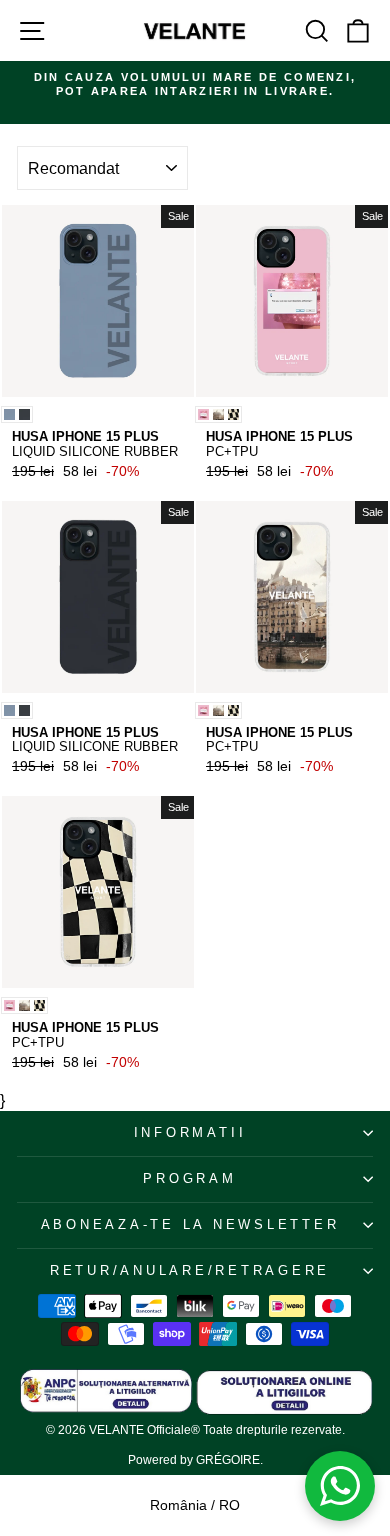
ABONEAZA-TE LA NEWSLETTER (190, 1225)
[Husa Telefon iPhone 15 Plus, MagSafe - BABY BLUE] (9, 414)
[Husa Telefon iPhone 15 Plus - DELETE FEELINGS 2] (203, 414)
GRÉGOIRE (228, 1460)
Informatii (190, 1133)
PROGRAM (189, 1179)
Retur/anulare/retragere (190, 1271)
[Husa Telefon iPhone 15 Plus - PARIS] (218, 414)
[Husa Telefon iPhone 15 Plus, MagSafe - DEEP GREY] (24, 414)
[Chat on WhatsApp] (340, 1486)
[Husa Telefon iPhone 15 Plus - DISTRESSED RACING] (233, 414)
